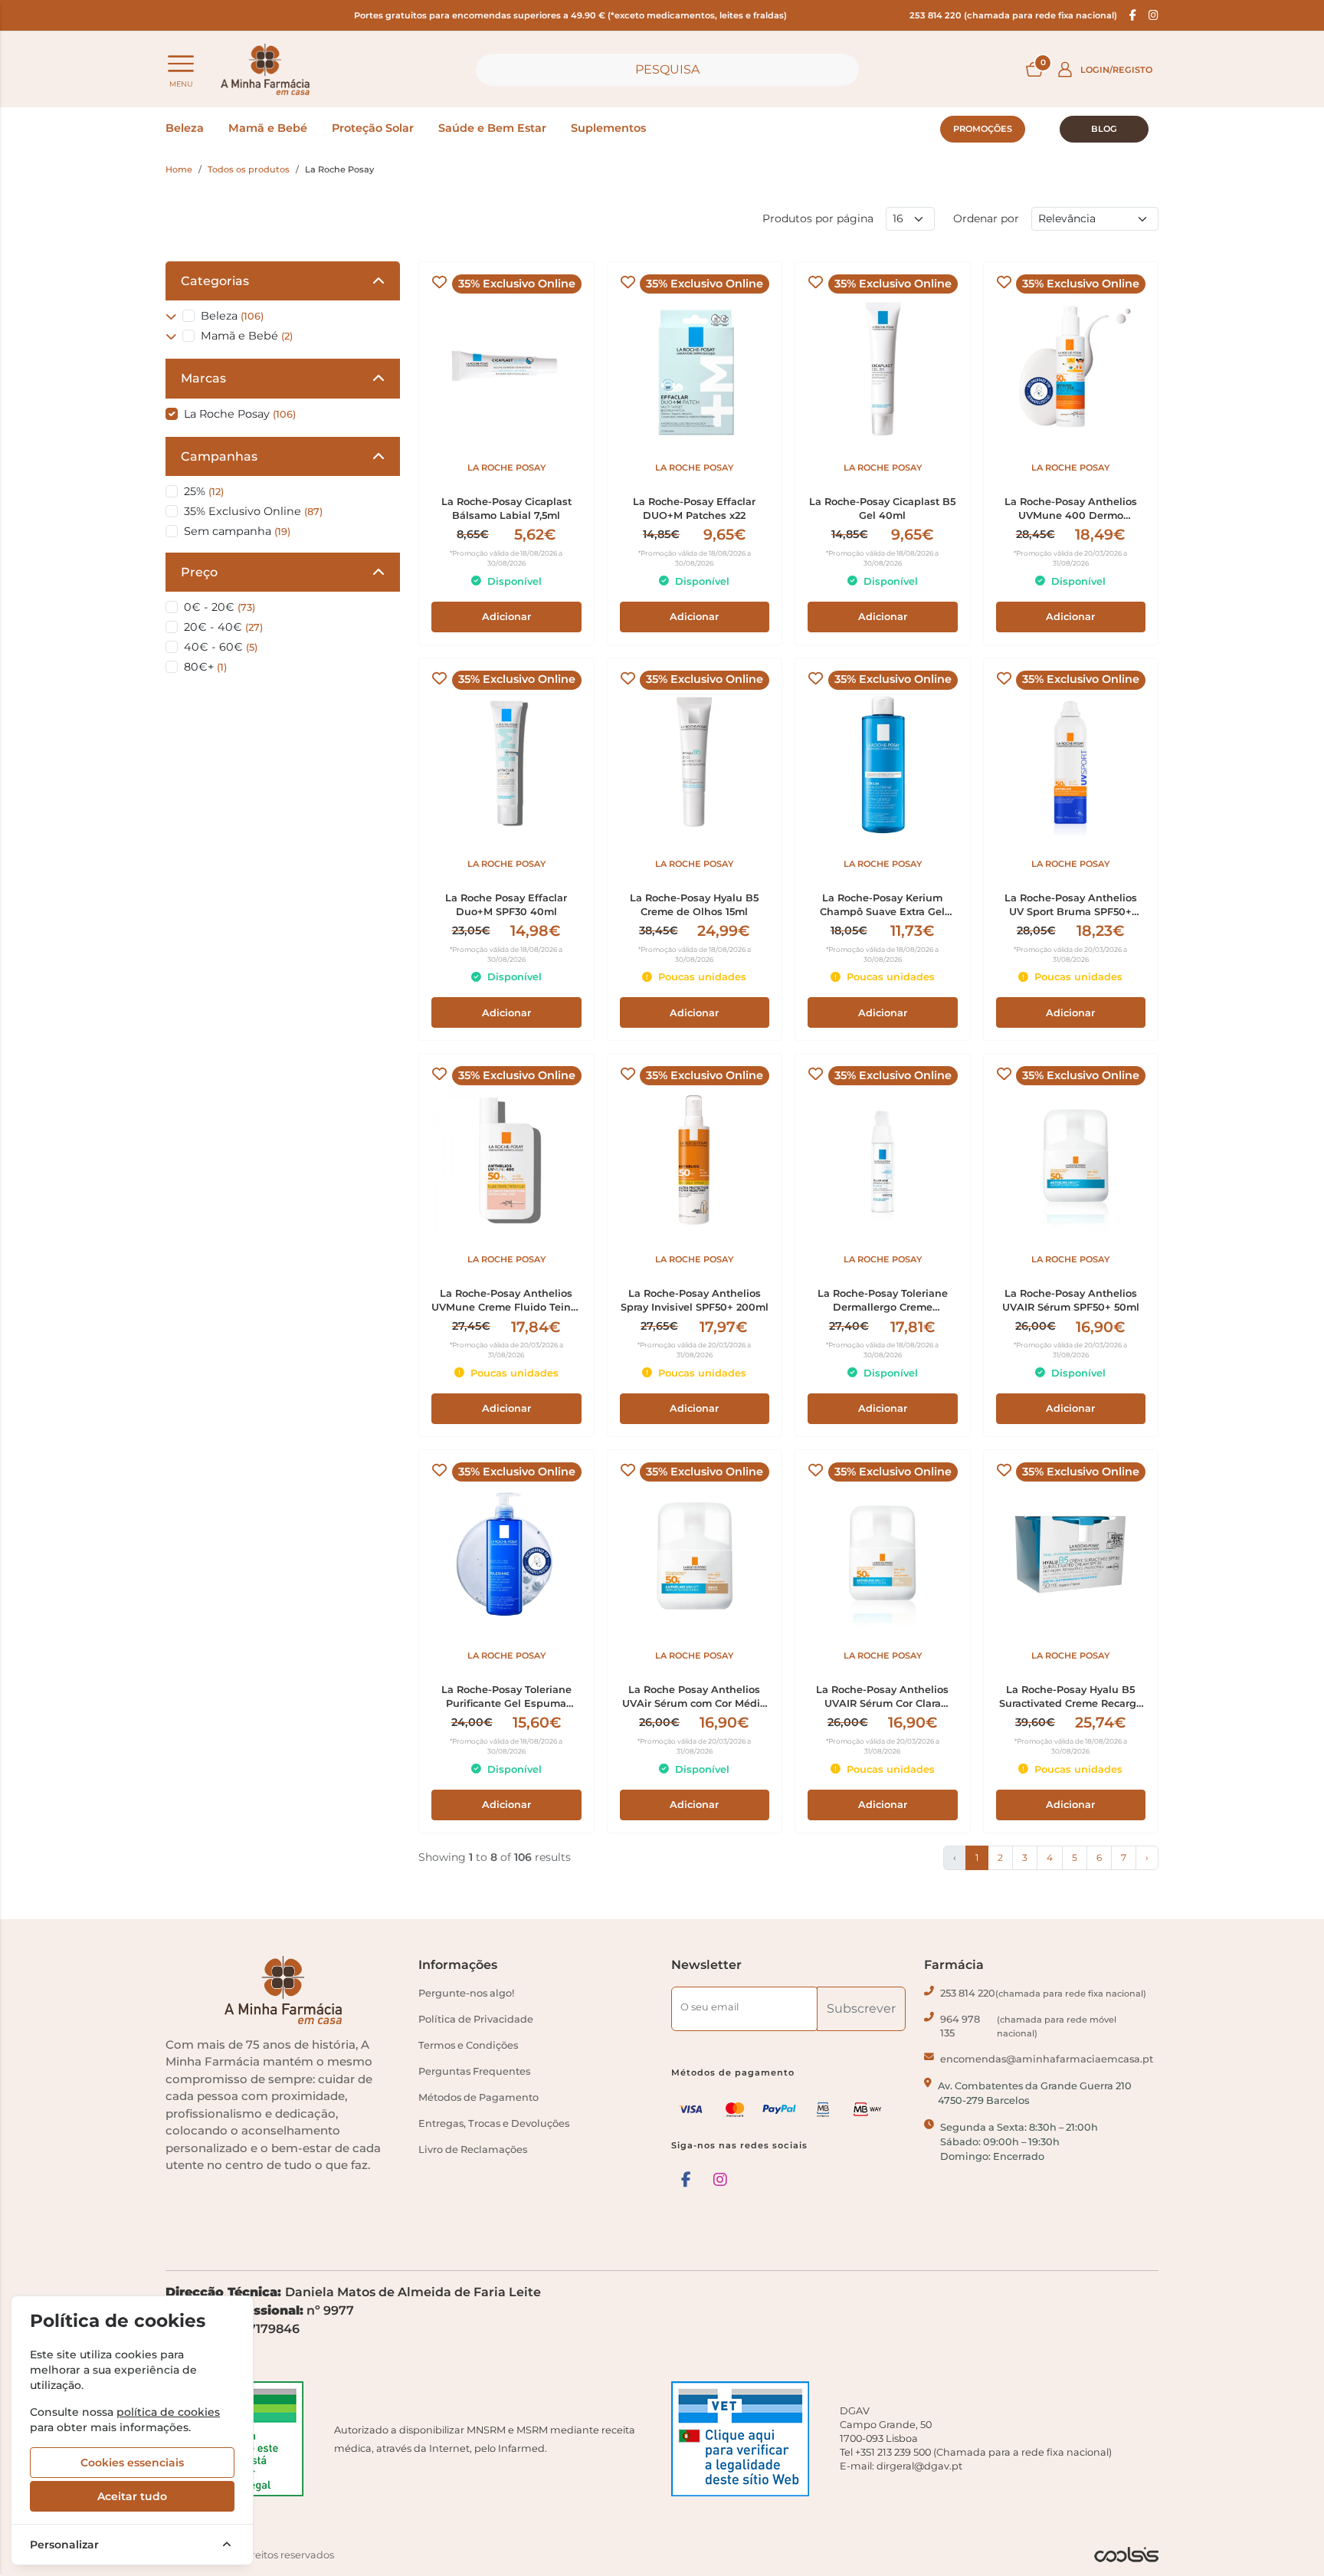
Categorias (215, 281)
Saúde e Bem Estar (492, 128)
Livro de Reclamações (473, 2149)
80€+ (205, 667)
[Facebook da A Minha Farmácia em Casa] (686, 2180)
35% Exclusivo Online (253, 511)
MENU (181, 84)
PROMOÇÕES (983, 129)
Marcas (203, 378)
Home (179, 169)
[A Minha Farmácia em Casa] (265, 69)
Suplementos (608, 128)
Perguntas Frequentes (474, 2071)
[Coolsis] (1126, 2555)
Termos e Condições (468, 2045)
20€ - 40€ (223, 627)
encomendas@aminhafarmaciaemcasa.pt (1047, 2059)
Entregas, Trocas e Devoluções (494, 2123)
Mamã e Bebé (268, 128)
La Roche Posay (240, 414)
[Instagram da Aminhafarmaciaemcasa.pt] (1154, 15)
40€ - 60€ (221, 647)
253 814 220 (1043, 1993)
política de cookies (168, 2412)
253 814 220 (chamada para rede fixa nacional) (1013, 15)
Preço (199, 572)
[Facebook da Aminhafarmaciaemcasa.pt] (1133, 15)
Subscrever (861, 2008)
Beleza (185, 128)
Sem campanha (237, 531)
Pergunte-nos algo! (466, 1993)
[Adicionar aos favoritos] (439, 282)
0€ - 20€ (220, 607)
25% (204, 491)
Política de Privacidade (476, 2019)
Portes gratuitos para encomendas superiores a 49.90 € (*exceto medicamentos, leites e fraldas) (570, 15)
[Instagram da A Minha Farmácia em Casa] (720, 2180)
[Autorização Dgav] (746, 2439)
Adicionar (506, 617)
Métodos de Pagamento (478, 2097)
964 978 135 (1028, 2026)
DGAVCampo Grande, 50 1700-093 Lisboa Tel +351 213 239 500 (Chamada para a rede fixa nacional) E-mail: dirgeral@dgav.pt (976, 2438)
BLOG (1104, 129)
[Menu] (181, 64)
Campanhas (219, 456)
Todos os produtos (249, 169)
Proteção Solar (373, 128)
